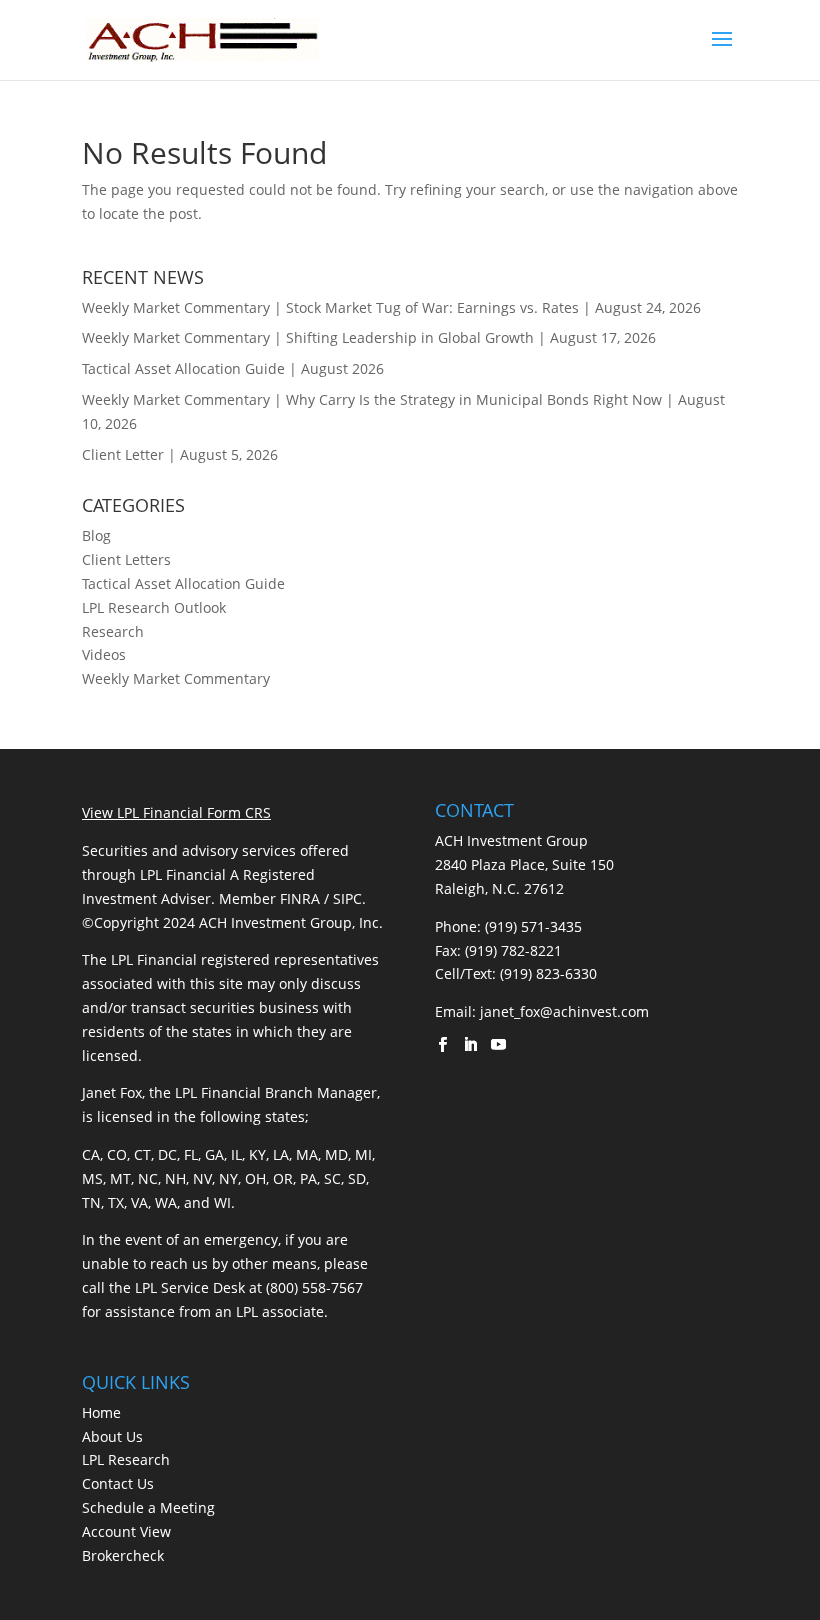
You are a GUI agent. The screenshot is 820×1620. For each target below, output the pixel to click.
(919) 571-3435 (533, 926)
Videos (104, 654)
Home (101, 1412)
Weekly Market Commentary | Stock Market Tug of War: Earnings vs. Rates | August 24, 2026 (391, 307)
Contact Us (118, 1483)
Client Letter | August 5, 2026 (180, 454)
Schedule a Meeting (148, 1507)
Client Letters (126, 559)
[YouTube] (498, 1046)
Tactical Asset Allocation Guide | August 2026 (233, 368)
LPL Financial (183, 874)
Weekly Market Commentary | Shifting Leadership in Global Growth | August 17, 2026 (369, 337)
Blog (96, 535)
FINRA (300, 898)
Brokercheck (123, 1555)
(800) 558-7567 (314, 1287)
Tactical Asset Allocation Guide (183, 583)
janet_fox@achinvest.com (564, 1011)
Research (113, 631)
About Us (112, 1436)
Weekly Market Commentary (176, 678)
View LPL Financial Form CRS (176, 812)
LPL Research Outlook (154, 607)
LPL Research (126, 1459)
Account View (126, 1531)
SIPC (347, 898)
